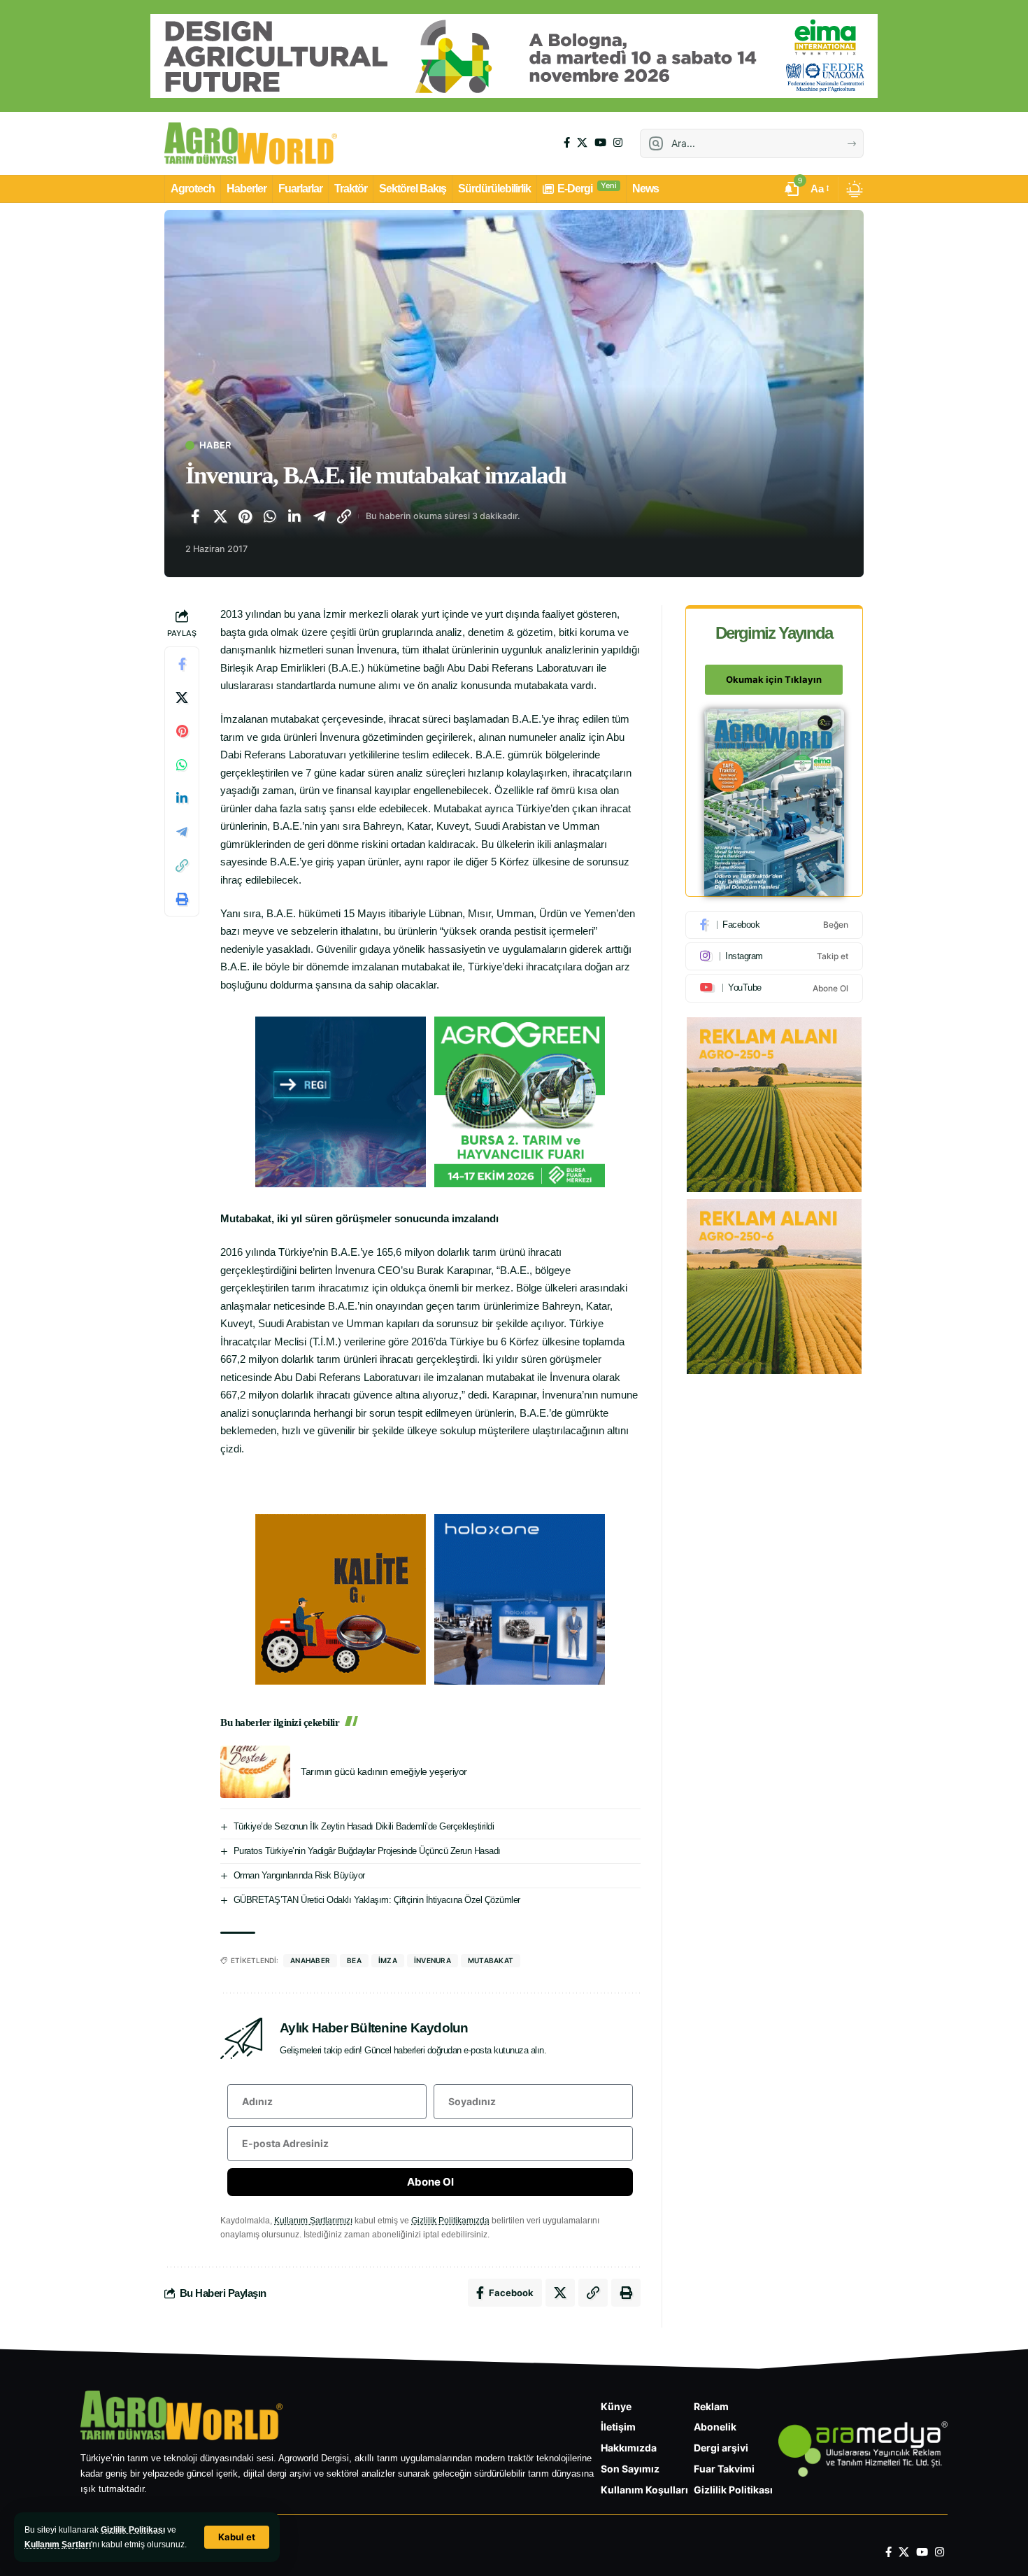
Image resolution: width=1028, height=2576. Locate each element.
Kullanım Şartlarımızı (313, 2221)
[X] (582, 143)
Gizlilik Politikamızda (450, 2221)
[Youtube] (774, 988)
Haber (215, 445)
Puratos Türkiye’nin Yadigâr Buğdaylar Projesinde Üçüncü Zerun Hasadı (367, 1851)
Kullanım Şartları (58, 2545)
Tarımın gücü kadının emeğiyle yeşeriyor (384, 1771)
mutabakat (491, 1960)
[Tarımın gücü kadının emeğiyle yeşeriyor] (255, 1772)
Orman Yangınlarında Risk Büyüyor (299, 1875)
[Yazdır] (182, 900)
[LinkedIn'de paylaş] (294, 516)
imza (388, 1960)
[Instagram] (618, 143)
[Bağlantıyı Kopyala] (344, 516)
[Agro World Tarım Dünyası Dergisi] (251, 143)
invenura (433, 1960)
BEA (354, 1960)
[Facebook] (567, 143)
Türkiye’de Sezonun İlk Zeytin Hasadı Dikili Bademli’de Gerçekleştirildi (364, 1826)
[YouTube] (600, 143)
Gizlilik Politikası (133, 2530)
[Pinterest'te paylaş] (245, 516)
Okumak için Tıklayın (774, 680)
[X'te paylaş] (220, 516)
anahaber (310, 1960)
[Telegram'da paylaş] (320, 516)
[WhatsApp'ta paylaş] (270, 516)
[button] (237, 2537)
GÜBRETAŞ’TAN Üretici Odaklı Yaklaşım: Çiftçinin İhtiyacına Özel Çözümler (377, 1900)
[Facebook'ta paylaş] (195, 516)
